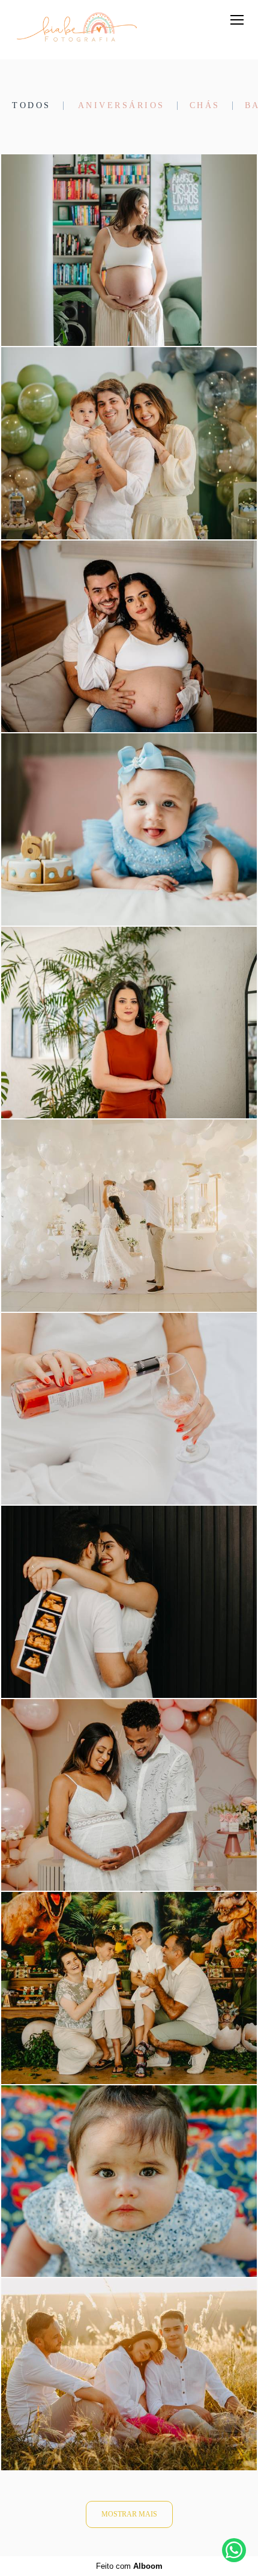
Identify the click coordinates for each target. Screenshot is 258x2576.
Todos (31, 106)
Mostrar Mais (129, 2514)
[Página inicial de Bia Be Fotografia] (76, 30)
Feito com (129, 2566)
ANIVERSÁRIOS (121, 106)
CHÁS (205, 106)
